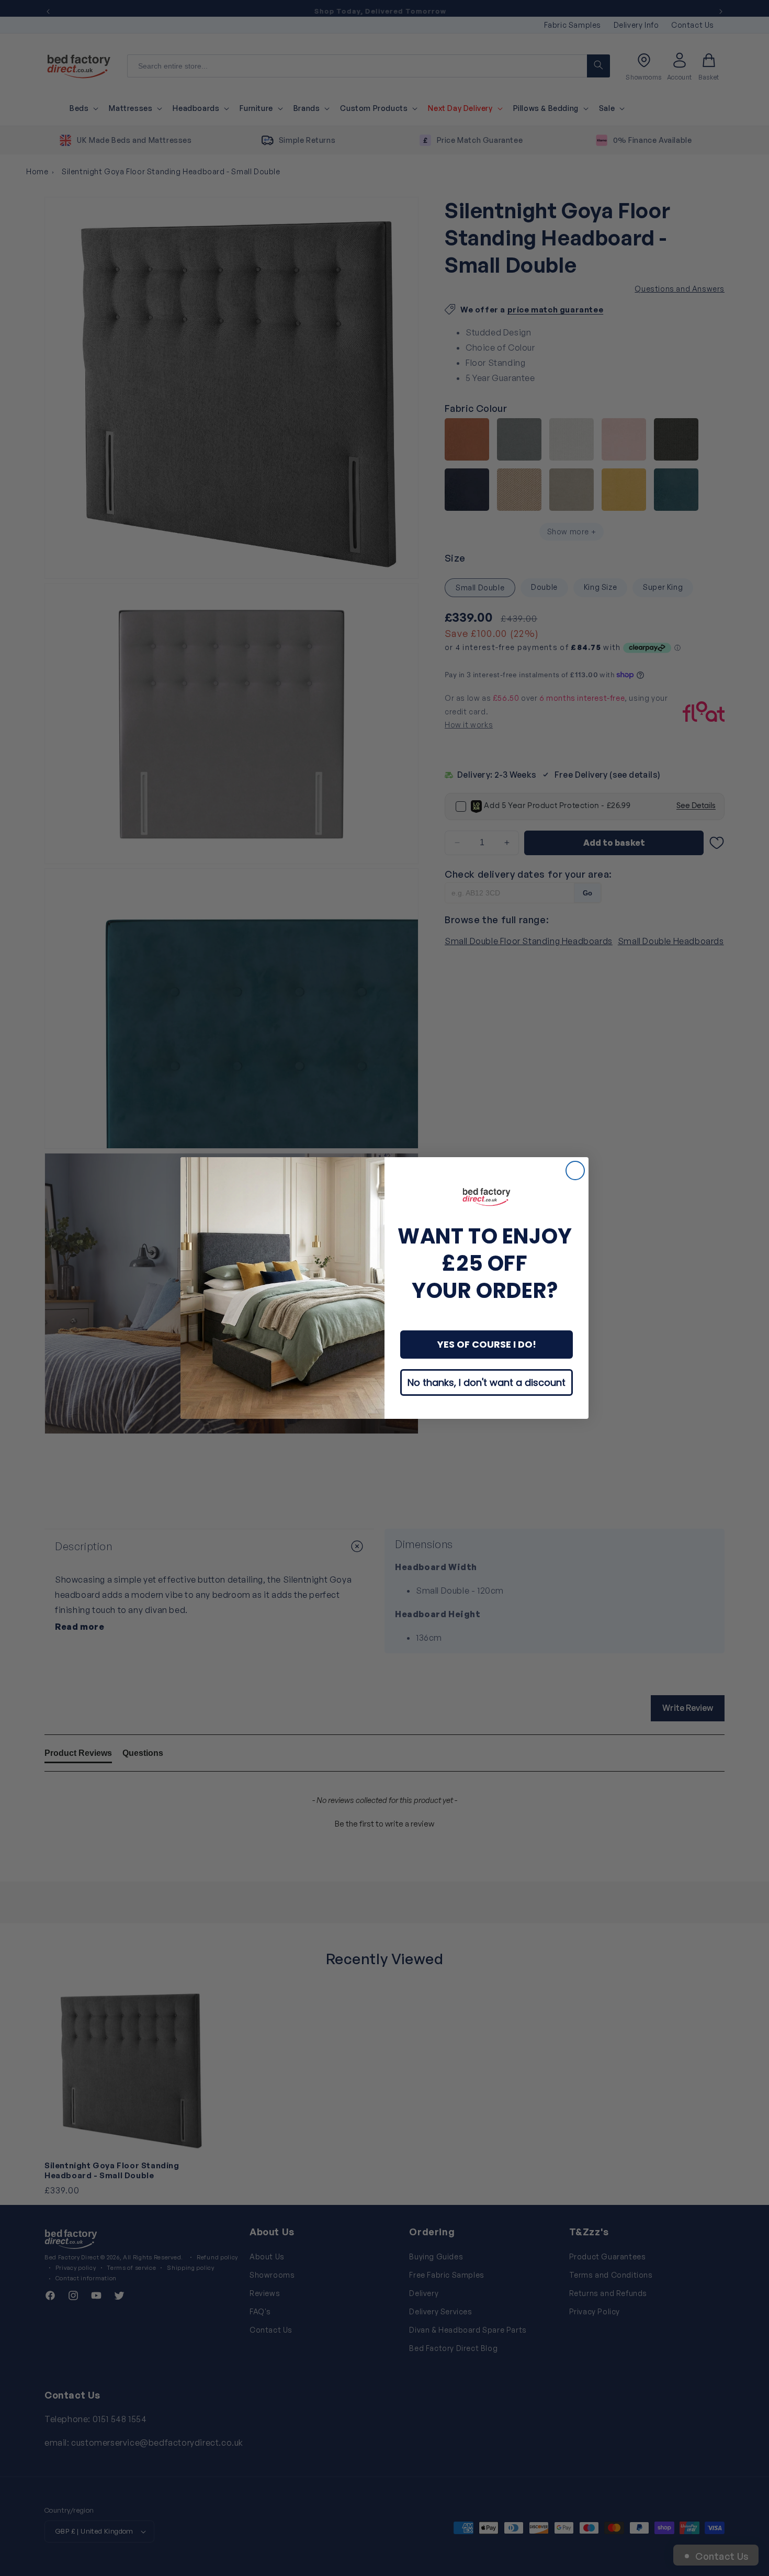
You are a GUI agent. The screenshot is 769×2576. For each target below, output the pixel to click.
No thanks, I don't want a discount (487, 1382)
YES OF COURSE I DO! (487, 1344)
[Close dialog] (575, 1171)
